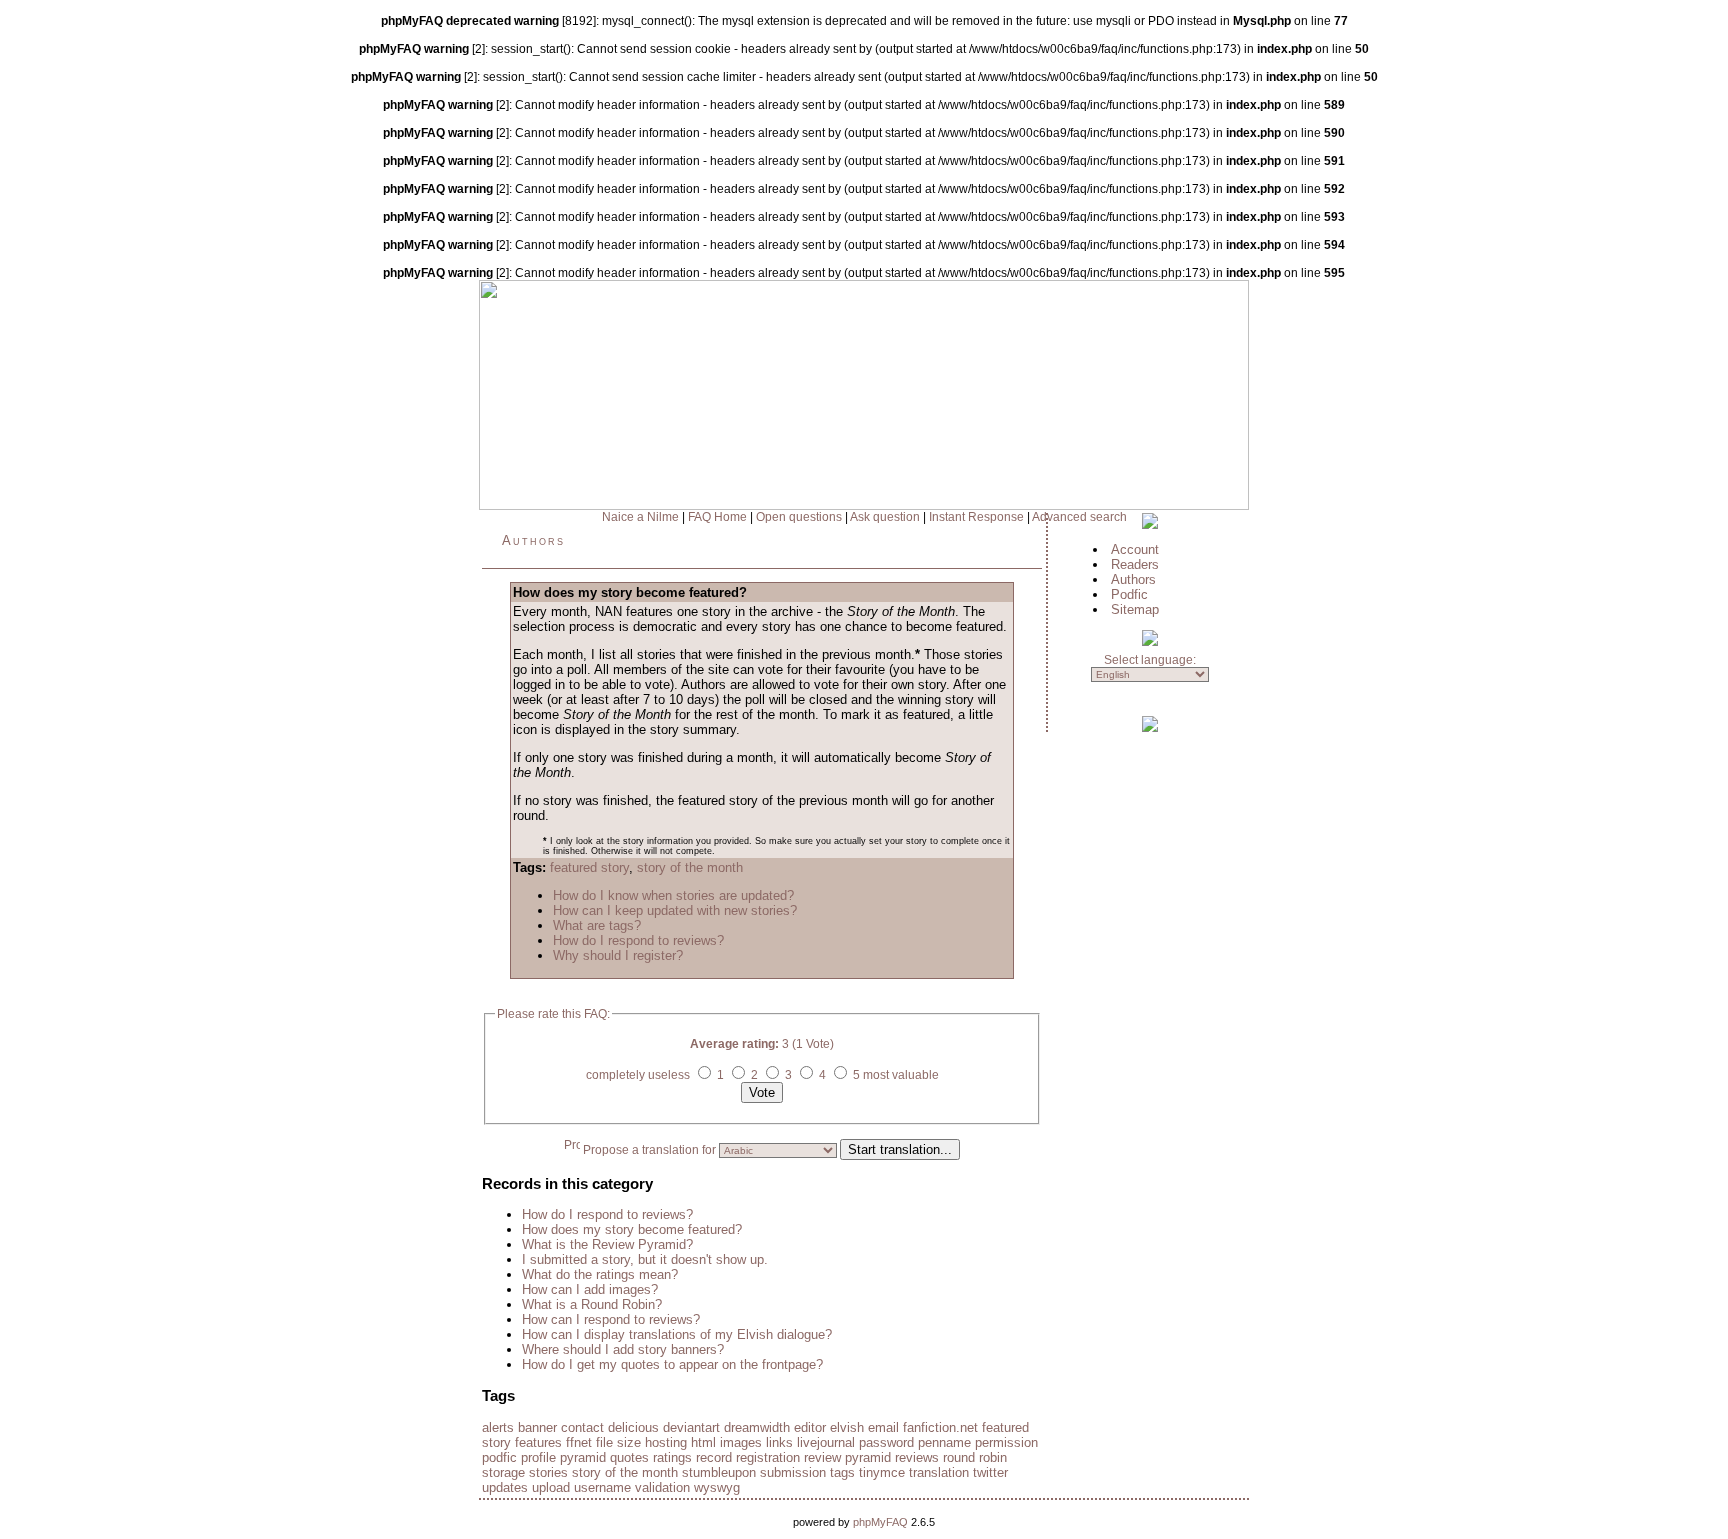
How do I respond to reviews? (638, 940)
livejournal (826, 1442)
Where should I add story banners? (623, 1349)
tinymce (882, 1472)
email (883, 1427)
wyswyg (717, 1487)
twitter (990, 1472)
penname (944, 1442)
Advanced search (1079, 517)
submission (793, 1472)
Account (1135, 549)
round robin (975, 1457)
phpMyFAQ (880, 1522)
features (538, 1442)
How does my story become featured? (632, 1229)
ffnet (579, 1442)
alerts (498, 1427)
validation (662, 1487)
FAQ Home (717, 517)
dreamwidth (757, 1427)
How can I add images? (590, 1289)
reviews (917, 1457)
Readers (1135, 564)
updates (505, 1487)
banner (537, 1427)
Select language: (1150, 660)
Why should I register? (618, 955)
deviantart (691, 1427)
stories (548, 1472)
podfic (499, 1457)
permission (1006, 1442)
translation (939, 1472)
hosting (666, 1442)
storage (503, 1472)
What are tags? (597, 925)
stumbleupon (719, 1472)
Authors (533, 540)
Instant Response (976, 517)
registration (768, 1457)
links (779, 1442)
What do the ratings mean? (600, 1274)
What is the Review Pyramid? (607, 1244)
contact (582, 1427)
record (714, 1457)
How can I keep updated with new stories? (675, 910)
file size (618, 1442)
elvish (847, 1427)
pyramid (583, 1457)
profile (538, 1457)
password (886, 1442)
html (703, 1442)
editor (810, 1427)
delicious (633, 1427)
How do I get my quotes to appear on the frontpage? (672, 1364)
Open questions (799, 517)
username (602, 1487)
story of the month (690, 867)
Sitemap (1135, 609)
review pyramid (847, 1457)
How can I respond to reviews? (611, 1319)
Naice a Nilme (640, 517)
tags (842, 1472)
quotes (629, 1457)
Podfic (1129, 594)
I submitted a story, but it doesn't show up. (645, 1259)
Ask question (885, 517)
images (741, 1442)
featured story (589, 867)
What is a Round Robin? (592, 1304)
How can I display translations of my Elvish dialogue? (677, 1334)
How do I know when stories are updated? (673, 895)
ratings (672, 1457)
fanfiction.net (940, 1427)
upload (551, 1487)
